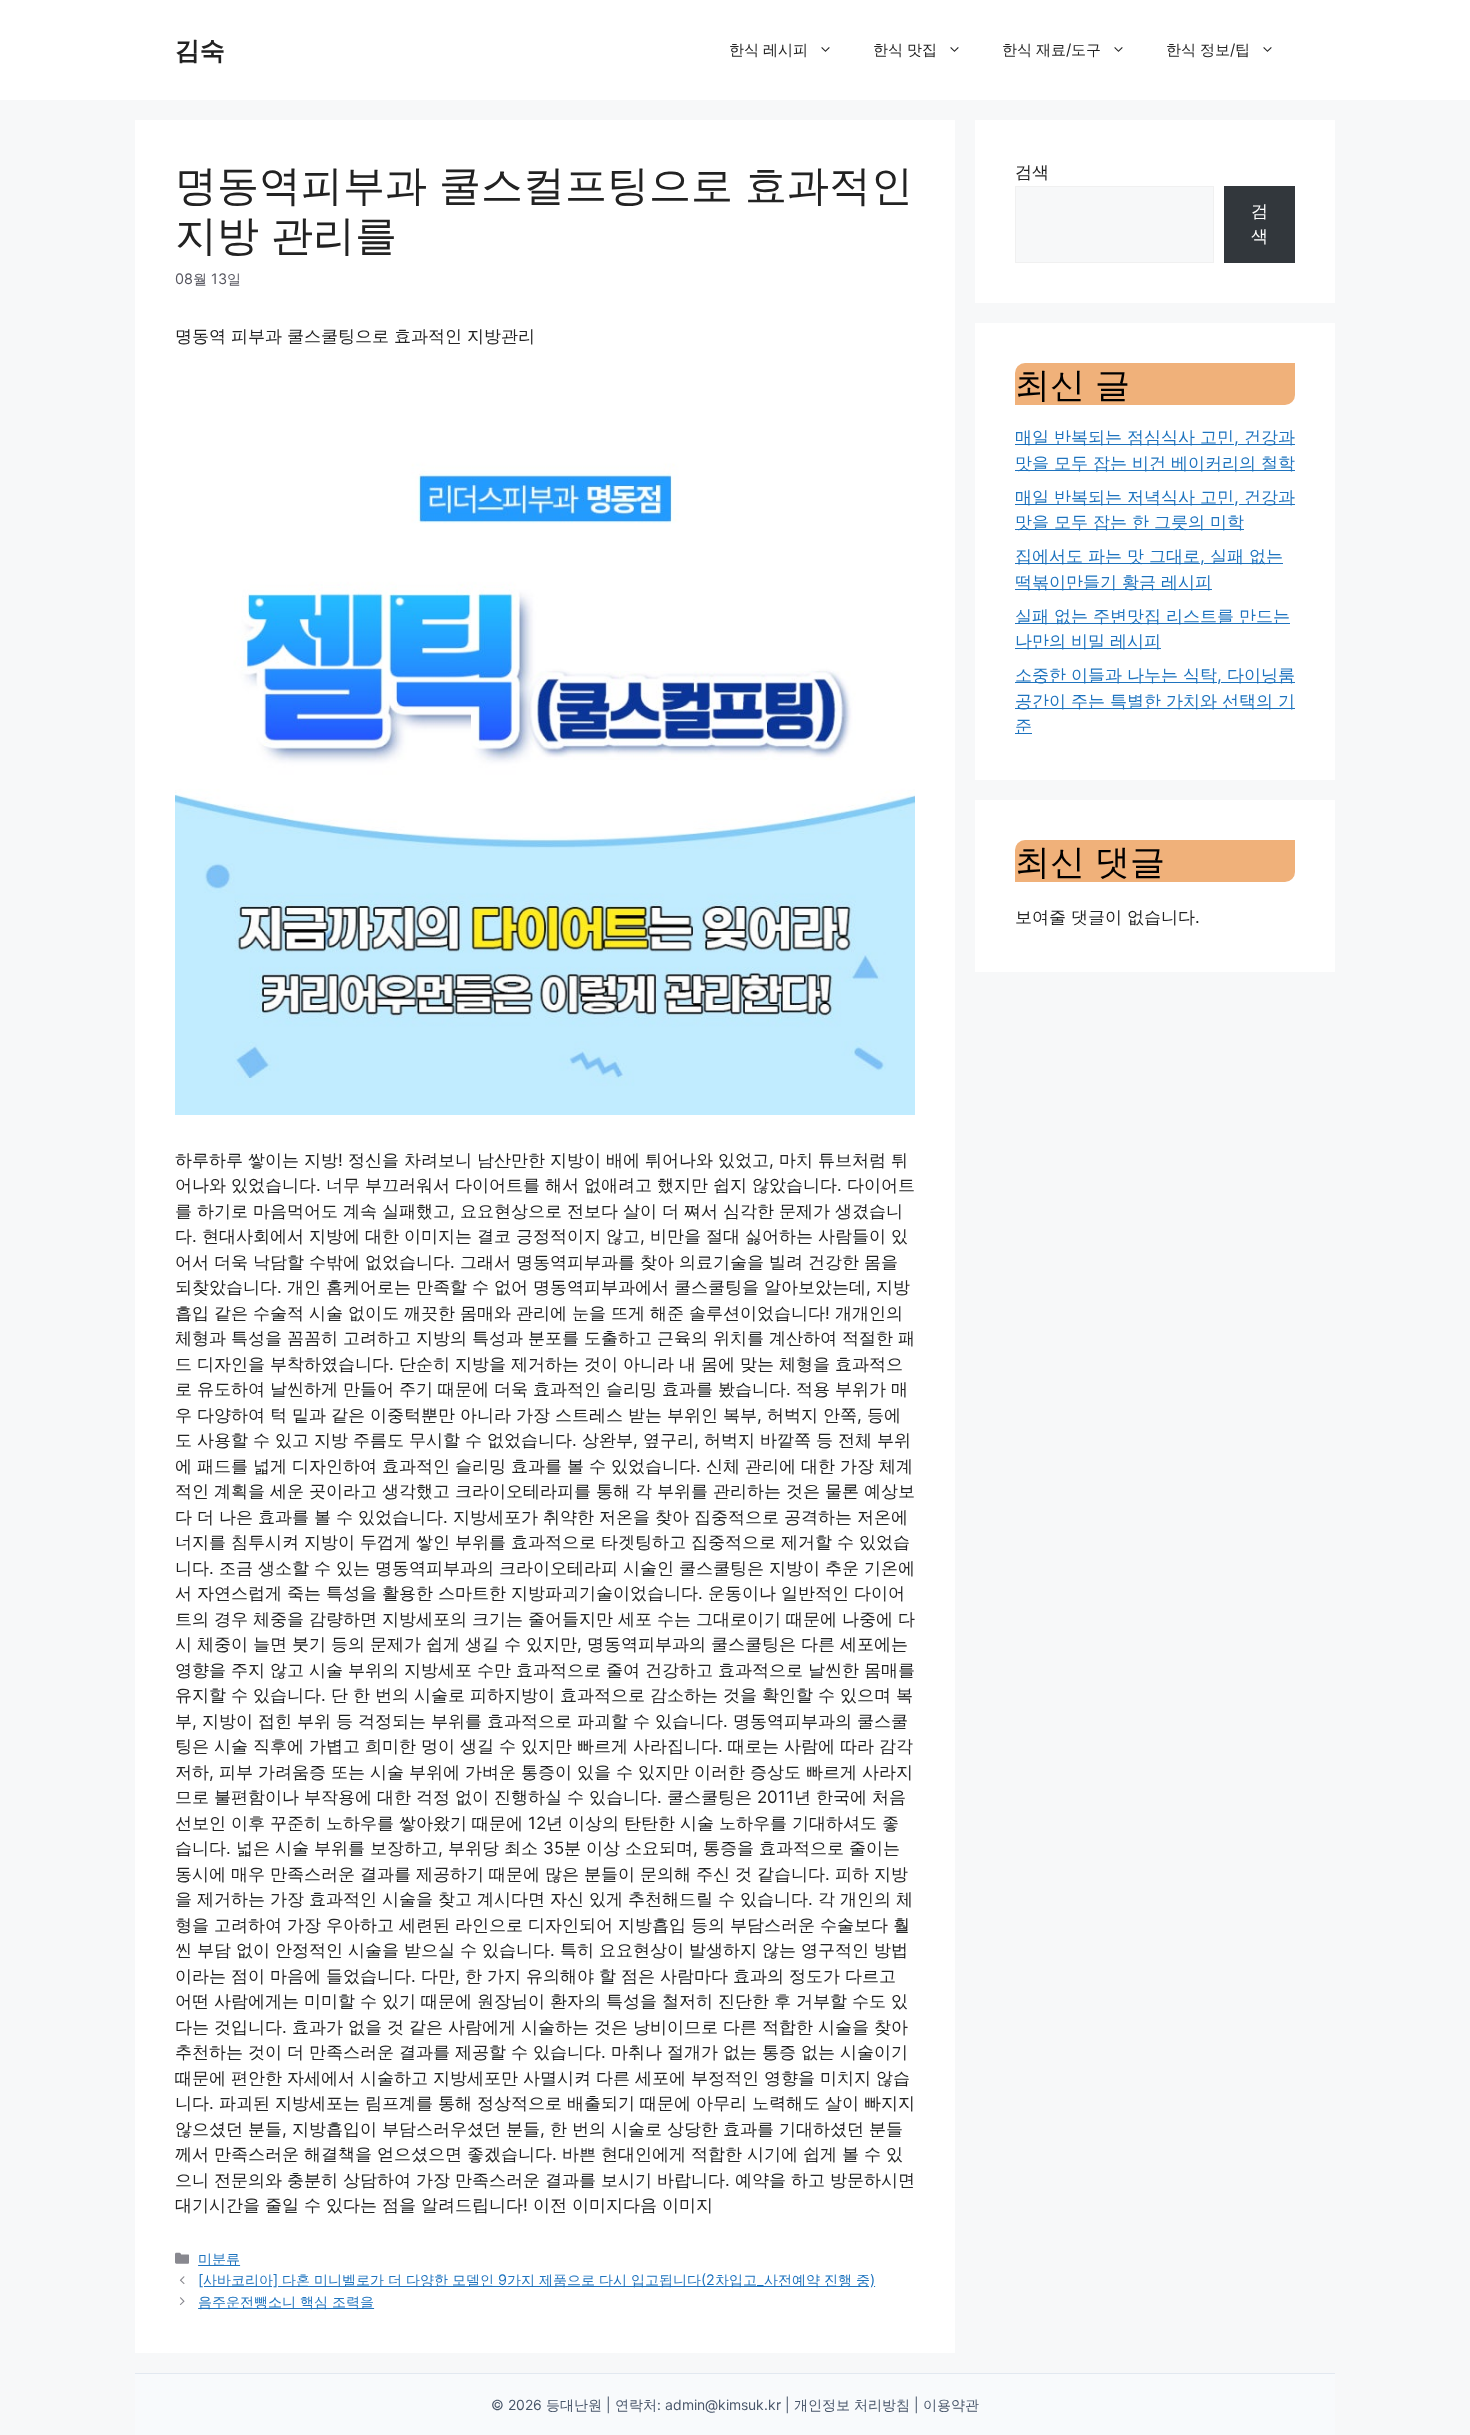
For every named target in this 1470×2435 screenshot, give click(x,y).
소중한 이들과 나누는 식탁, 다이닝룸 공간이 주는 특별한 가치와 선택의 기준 (1155, 700)
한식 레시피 (768, 49)
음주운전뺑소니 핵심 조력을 (286, 2301)
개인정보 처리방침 (852, 2404)
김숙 (200, 50)
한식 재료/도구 (1051, 49)
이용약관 (951, 2404)
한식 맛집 (905, 49)
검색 (1032, 172)
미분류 (219, 2258)
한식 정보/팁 (1208, 49)
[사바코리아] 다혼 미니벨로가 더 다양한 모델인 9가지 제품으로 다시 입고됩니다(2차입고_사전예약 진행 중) (536, 2279)
